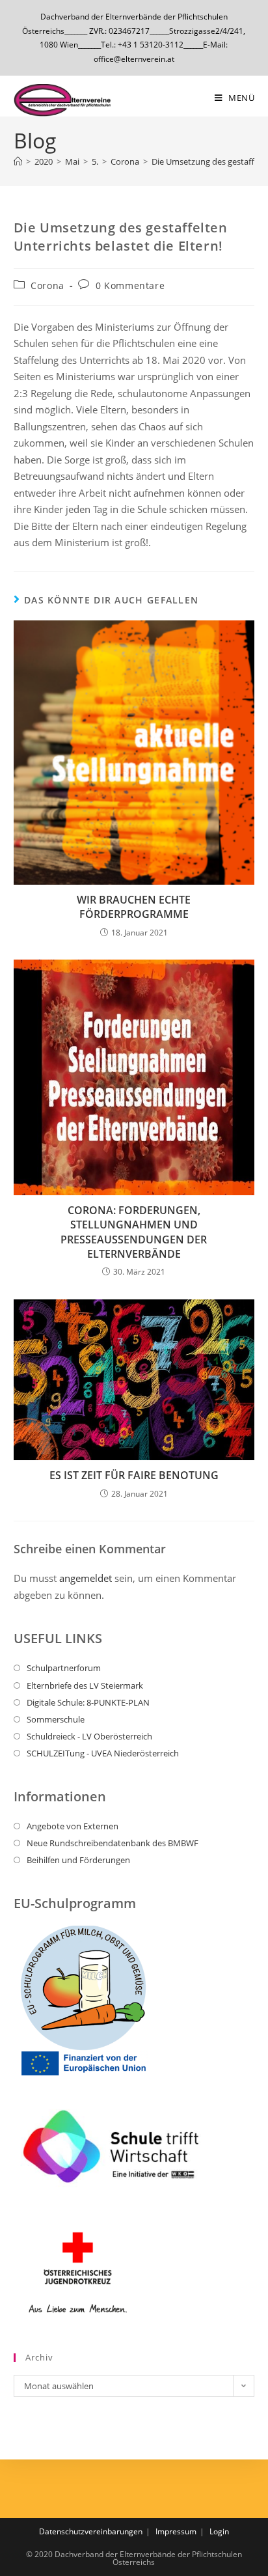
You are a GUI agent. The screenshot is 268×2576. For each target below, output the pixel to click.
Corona (47, 285)
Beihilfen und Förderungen (78, 1860)
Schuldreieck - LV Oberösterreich (89, 1736)
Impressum (176, 2531)
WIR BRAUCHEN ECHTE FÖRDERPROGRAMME (134, 907)
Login (219, 2531)
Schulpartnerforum (64, 1668)
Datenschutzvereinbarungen (91, 2531)
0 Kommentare (130, 285)
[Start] (18, 161)
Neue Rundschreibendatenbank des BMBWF (113, 1843)
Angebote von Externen (73, 1826)
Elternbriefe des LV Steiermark (85, 1685)
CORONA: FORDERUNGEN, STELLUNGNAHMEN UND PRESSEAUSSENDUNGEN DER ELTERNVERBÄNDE (134, 1232)
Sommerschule (56, 1719)
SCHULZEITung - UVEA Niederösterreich (103, 1753)
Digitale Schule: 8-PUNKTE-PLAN (88, 1702)
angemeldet (86, 1578)
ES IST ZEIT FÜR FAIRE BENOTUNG (134, 1475)
